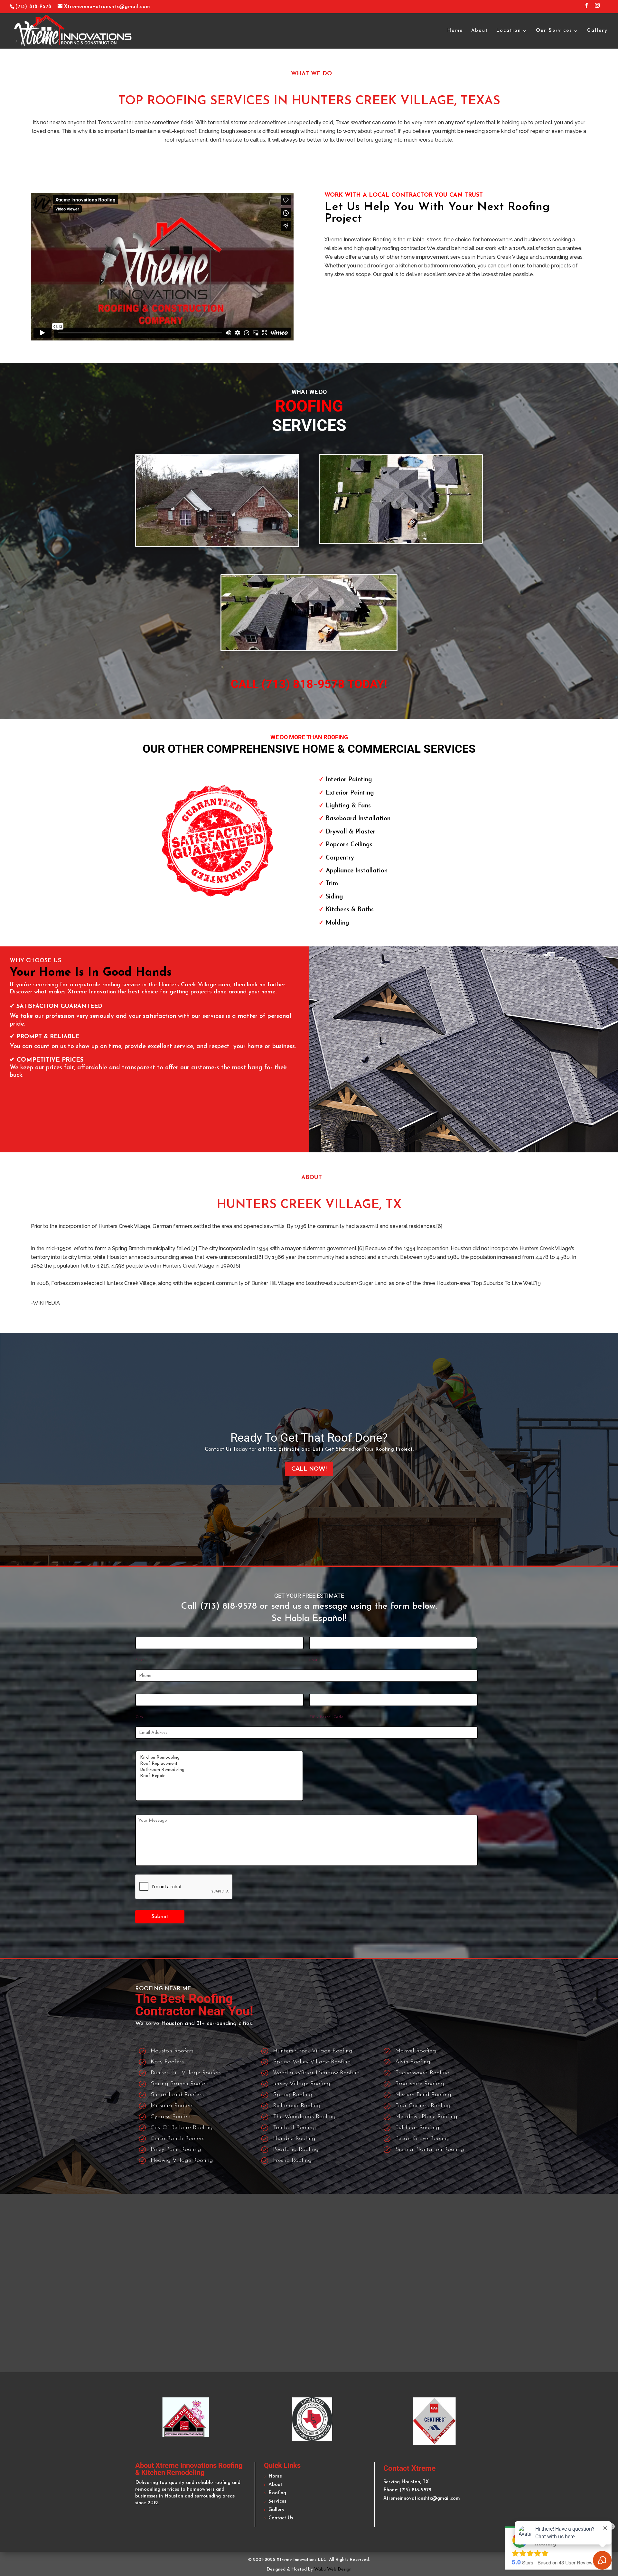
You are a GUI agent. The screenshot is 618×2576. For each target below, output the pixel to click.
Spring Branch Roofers (180, 2084)
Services (277, 2502)
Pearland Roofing (296, 2150)
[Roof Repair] (219, 1776)
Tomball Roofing (295, 2128)
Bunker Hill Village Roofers (186, 2073)
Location (509, 31)
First (140, 1660)
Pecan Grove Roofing (423, 2139)
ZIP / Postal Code (326, 1717)
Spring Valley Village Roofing (312, 2062)
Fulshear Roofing (417, 2128)
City (140, 1717)
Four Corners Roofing (423, 2106)
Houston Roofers (172, 2051)
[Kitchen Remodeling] (219, 1758)
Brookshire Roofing (420, 2084)
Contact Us (281, 2518)
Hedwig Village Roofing (182, 2161)
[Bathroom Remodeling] (219, 1770)
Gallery (597, 31)
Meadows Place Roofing (426, 2117)
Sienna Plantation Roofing (430, 2150)
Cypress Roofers (171, 2117)
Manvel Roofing (416, 2051)
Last (314, 1660)
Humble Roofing (294, 2139)
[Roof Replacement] (219, 1764)
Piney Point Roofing (176, 2150)
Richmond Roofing (297, 2106)
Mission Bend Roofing (423, 2095)
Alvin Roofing (413, 2062)
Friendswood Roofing (422, 2073)
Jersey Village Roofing (302, 2084)
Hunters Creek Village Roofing (313, 2051)
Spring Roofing (293, 2095)
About (480, 31)
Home (455, 31)
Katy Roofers (167, 2062)
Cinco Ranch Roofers (178, 2139)
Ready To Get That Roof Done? (309, 1438)
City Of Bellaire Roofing (182, 2128)
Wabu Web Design (333, 2569)
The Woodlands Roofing (304, 2117)
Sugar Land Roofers (177, 2095)
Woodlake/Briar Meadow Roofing (316, 2073)
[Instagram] (597, 8)
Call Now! (309, 1469)
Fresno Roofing (292, 2161)
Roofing (277, 2493)
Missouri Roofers (172, 2106)
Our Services (554, 31)
